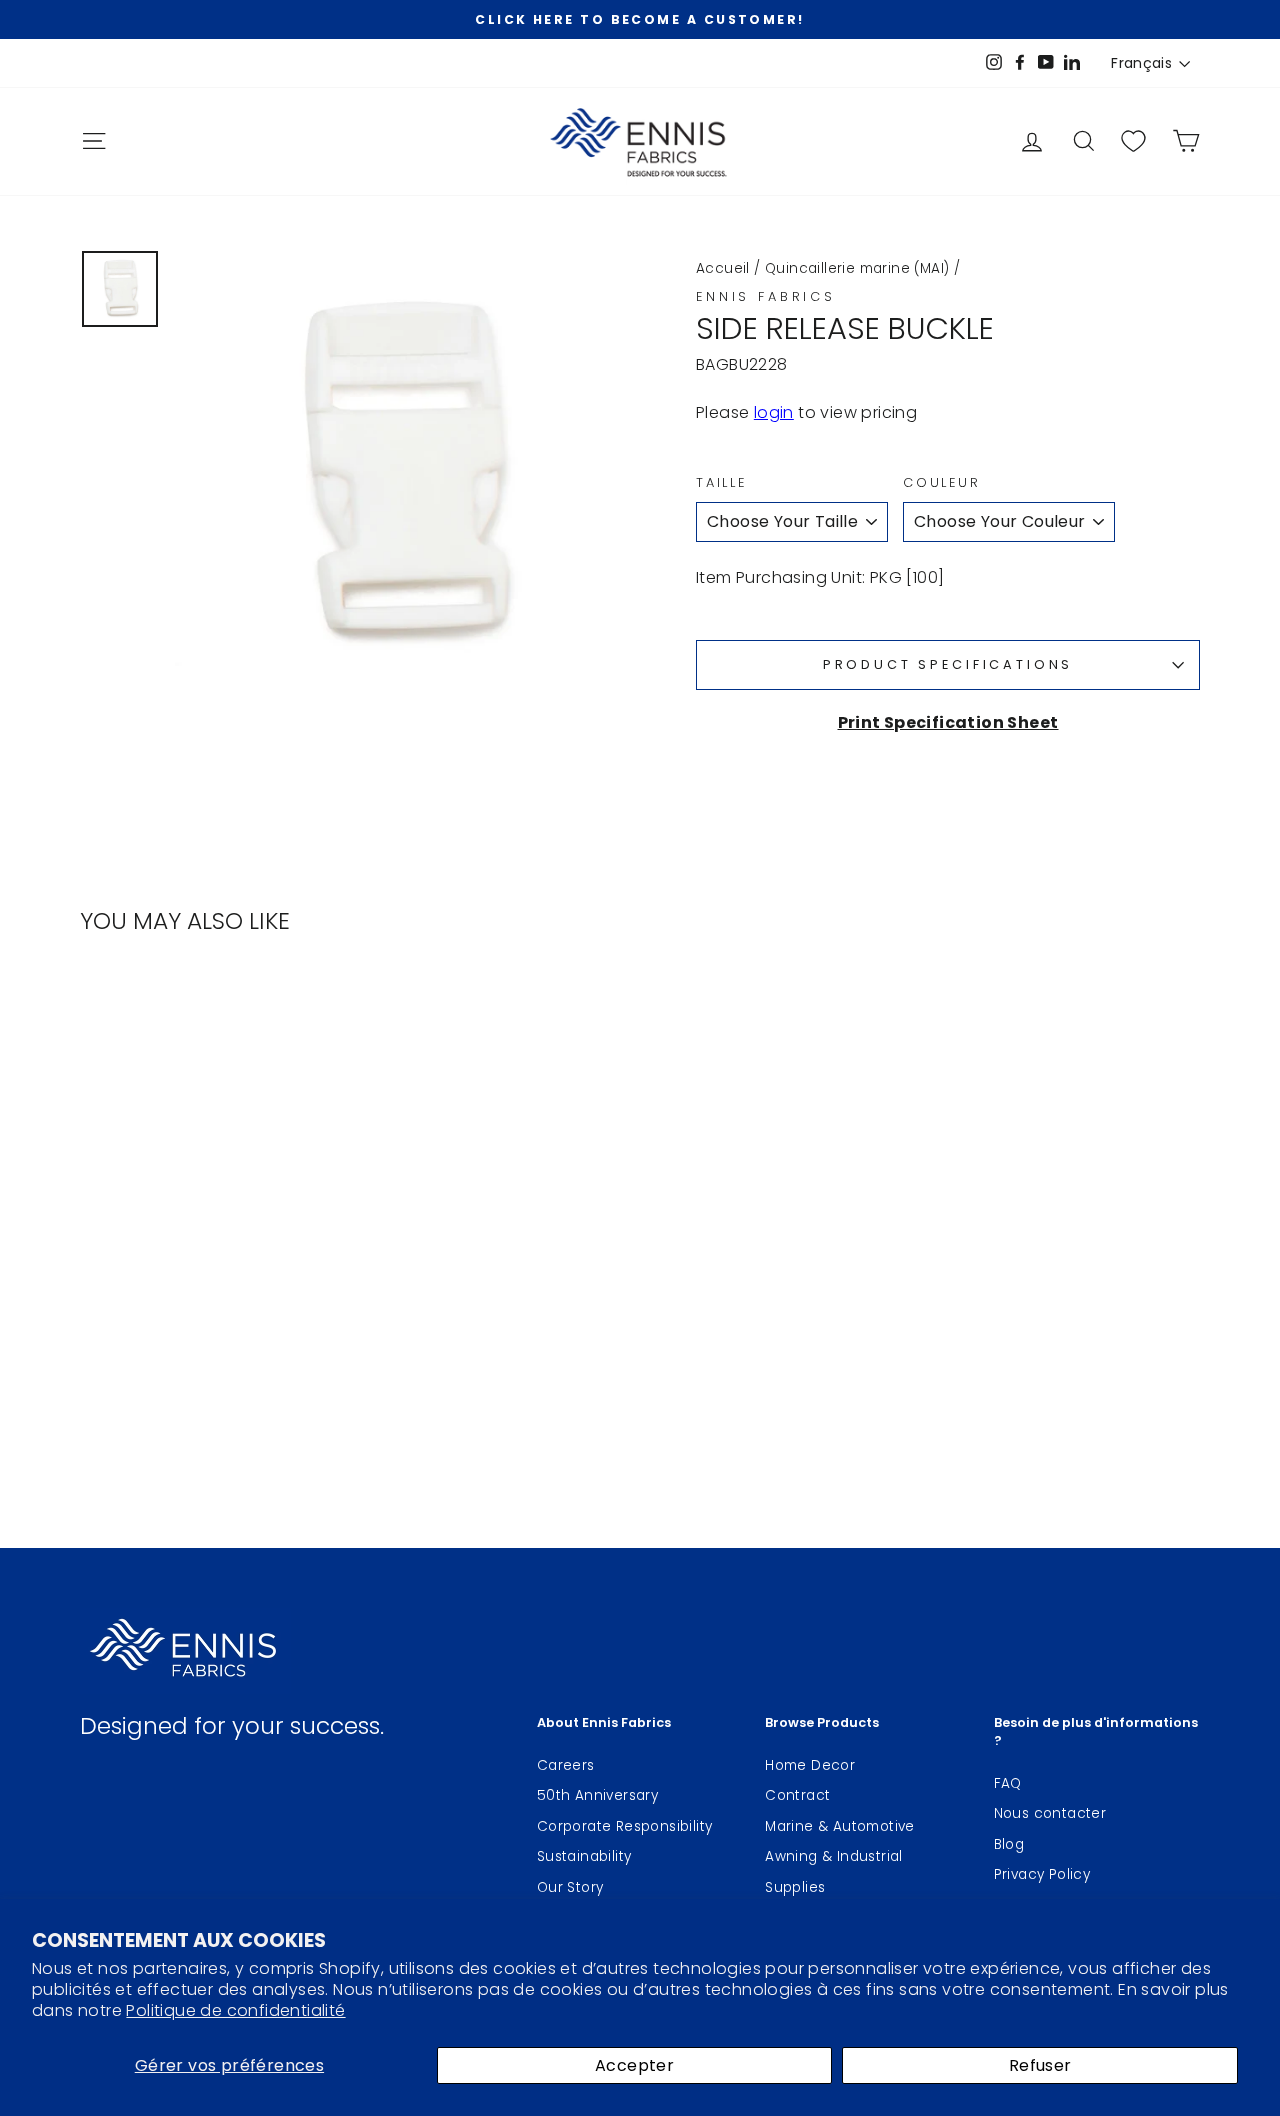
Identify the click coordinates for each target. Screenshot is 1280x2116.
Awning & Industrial (834, 1856)
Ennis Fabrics (766, 296)
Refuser (1040, 2065)
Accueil (723, 268)
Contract (797, 1795)
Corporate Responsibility (625, 1826)
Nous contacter (1050, 1813)
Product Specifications (948, 664)
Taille (721, 482)
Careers (566, 1765)
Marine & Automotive (840, 1826)
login (774, 412)
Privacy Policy (1042, 1874)
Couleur (942, 482)
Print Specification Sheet (948, 722)
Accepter (634, 2065)
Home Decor (810, 1765)
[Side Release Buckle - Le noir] (225, 1319)
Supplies (795, 1887)
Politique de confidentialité (235, 2010)
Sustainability (584, 1856)
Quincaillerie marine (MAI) (857, 268)
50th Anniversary (597, 1795)
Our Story (570, 1887)
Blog (1009, 1844)
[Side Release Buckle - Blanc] (198, 1319)
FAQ (1008, 1783)
